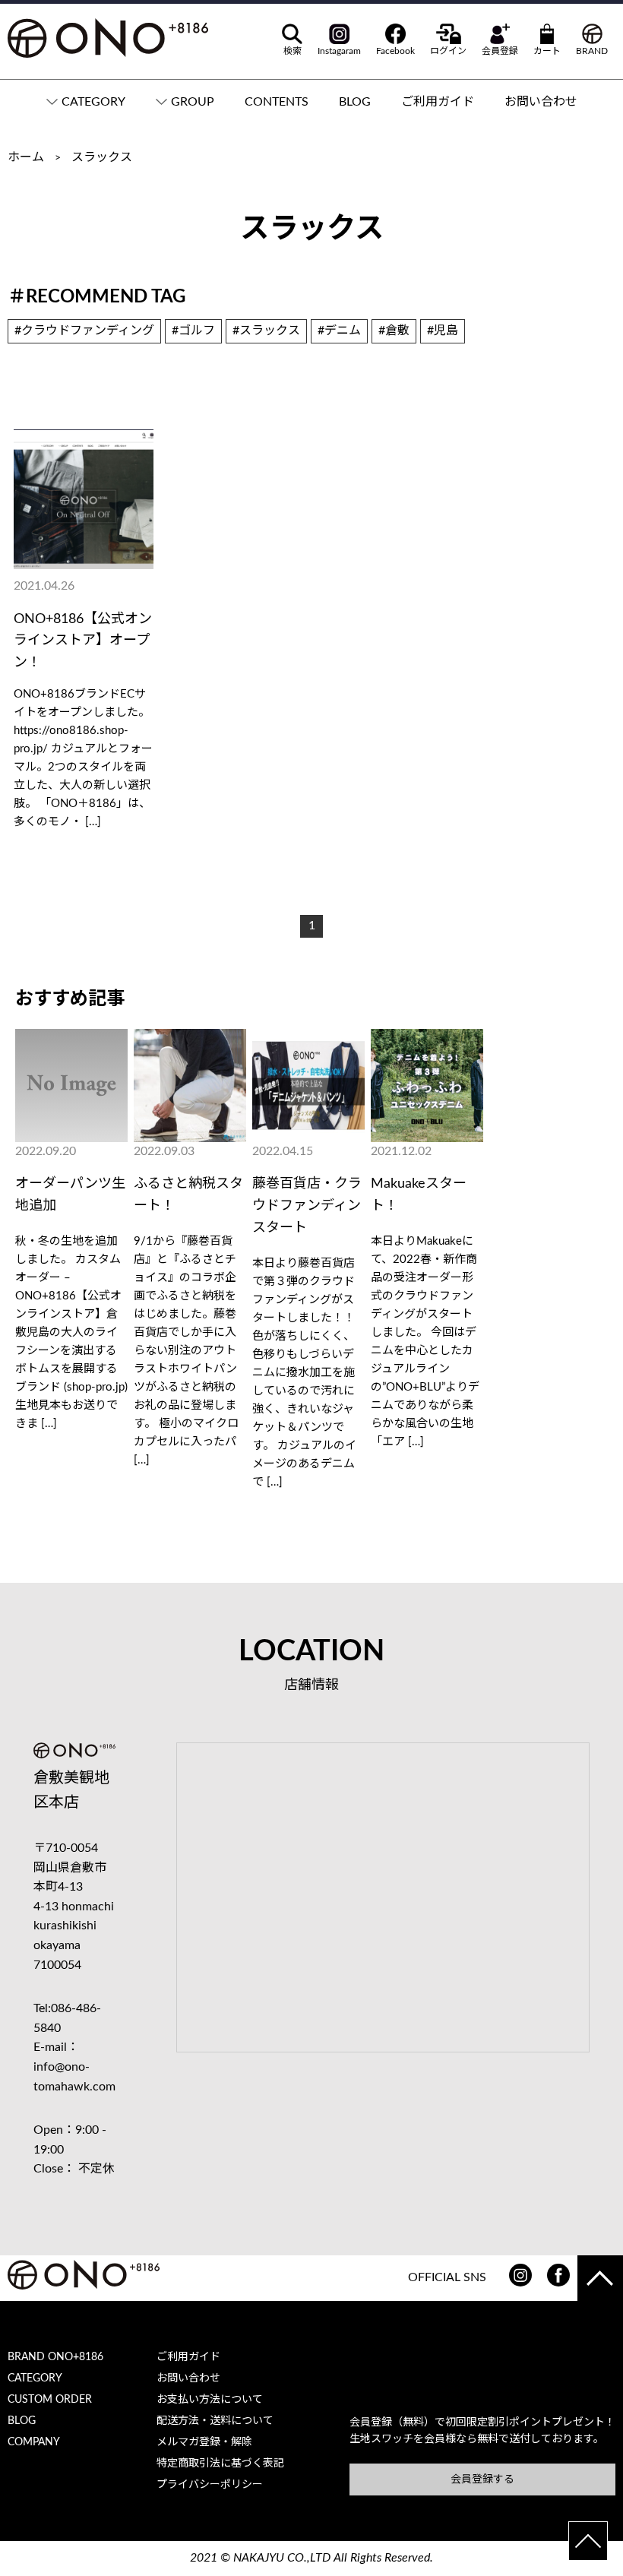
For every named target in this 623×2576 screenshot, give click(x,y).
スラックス (102, 157)
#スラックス (266, 331)
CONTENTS (277, 102)
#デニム (339, 331)
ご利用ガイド (438, 102)
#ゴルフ (193, 331)
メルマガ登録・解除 (204, 2442)
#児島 (443, 331)
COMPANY (34, 2442)
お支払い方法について (210, 2400)
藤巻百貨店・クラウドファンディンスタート (307, 1206)
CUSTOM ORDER (50, 2400)
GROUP (193, 102)
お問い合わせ (541, 102)
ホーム (26, 157)
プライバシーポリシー (210, 2485)
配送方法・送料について (215, 2421)
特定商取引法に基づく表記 (220, 2464)
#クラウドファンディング (84, 331)
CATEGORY (93, 102)
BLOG (355, 102)
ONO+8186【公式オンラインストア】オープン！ (83, 641)
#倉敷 (394, 331)
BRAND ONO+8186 (55, 2357)
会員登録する (482, 2479)
